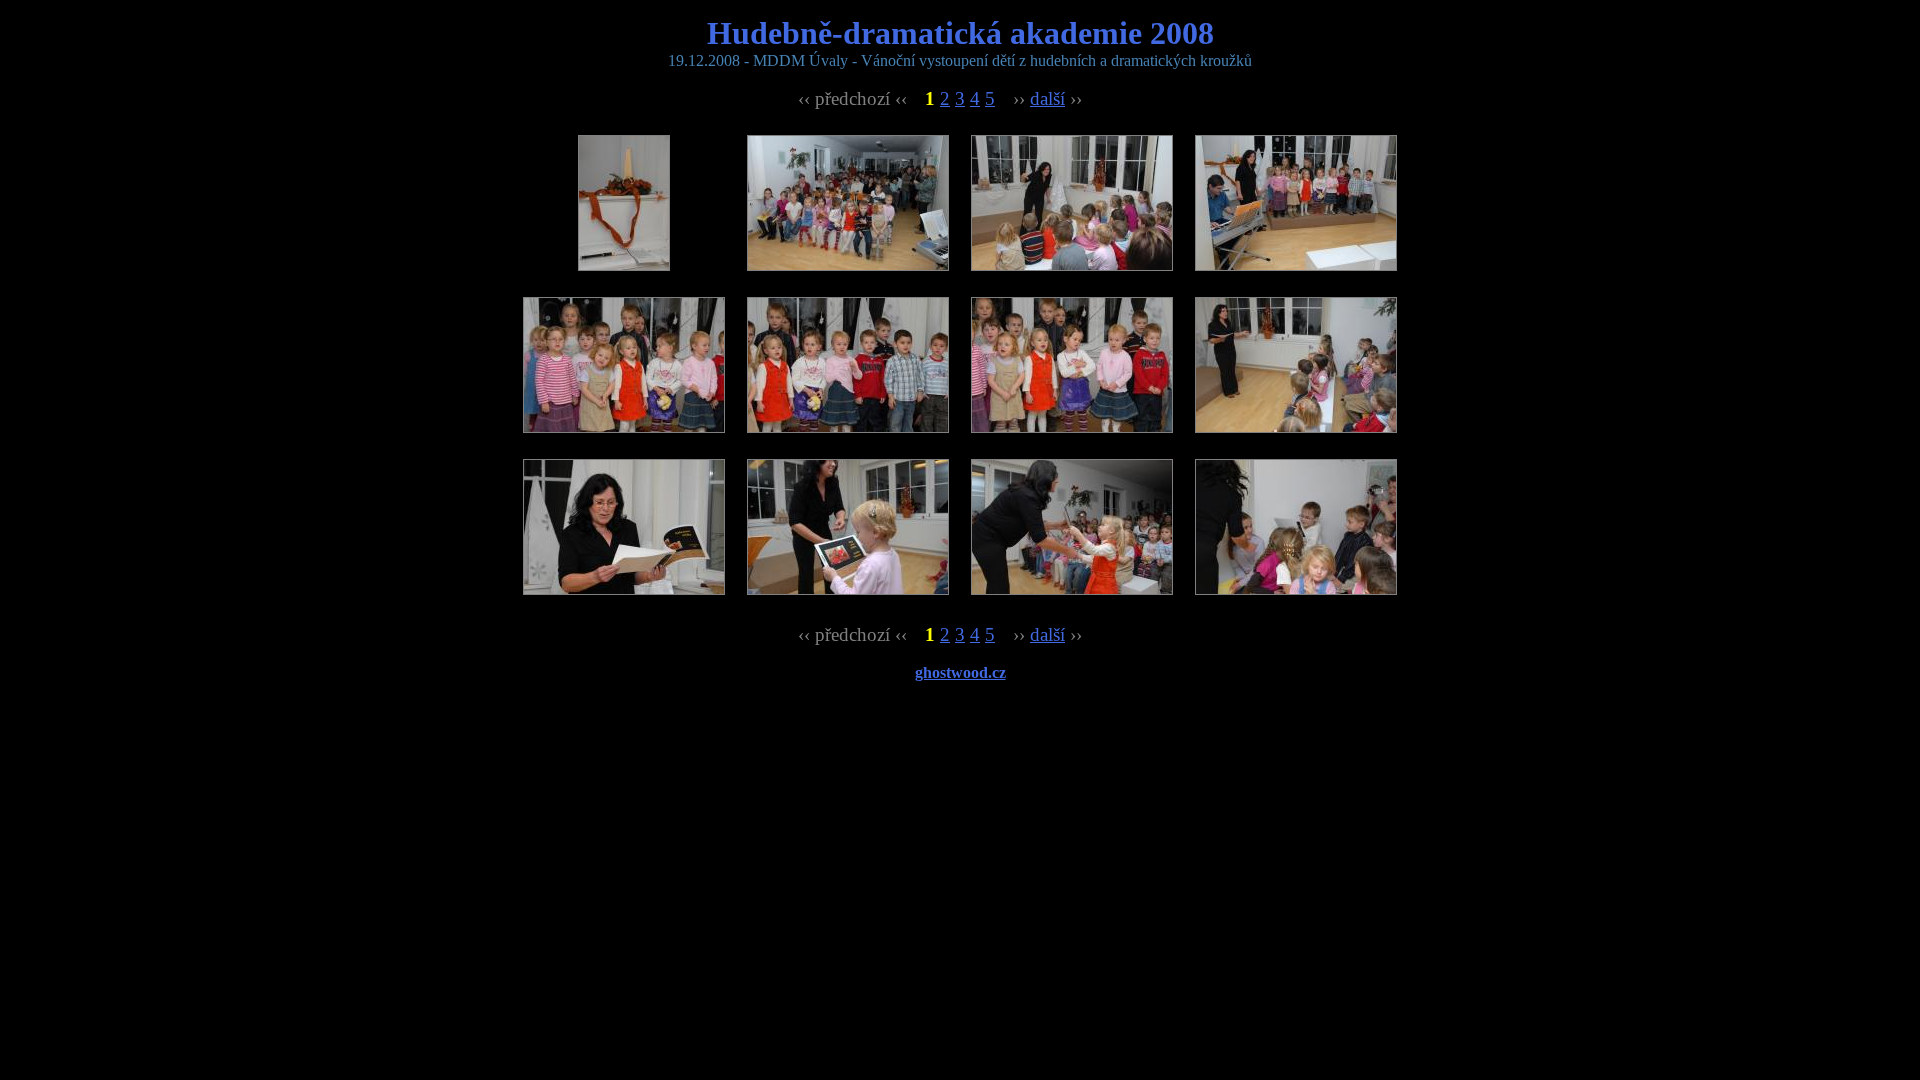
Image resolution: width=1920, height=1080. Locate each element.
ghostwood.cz (960, 672)
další (1047, 98)
